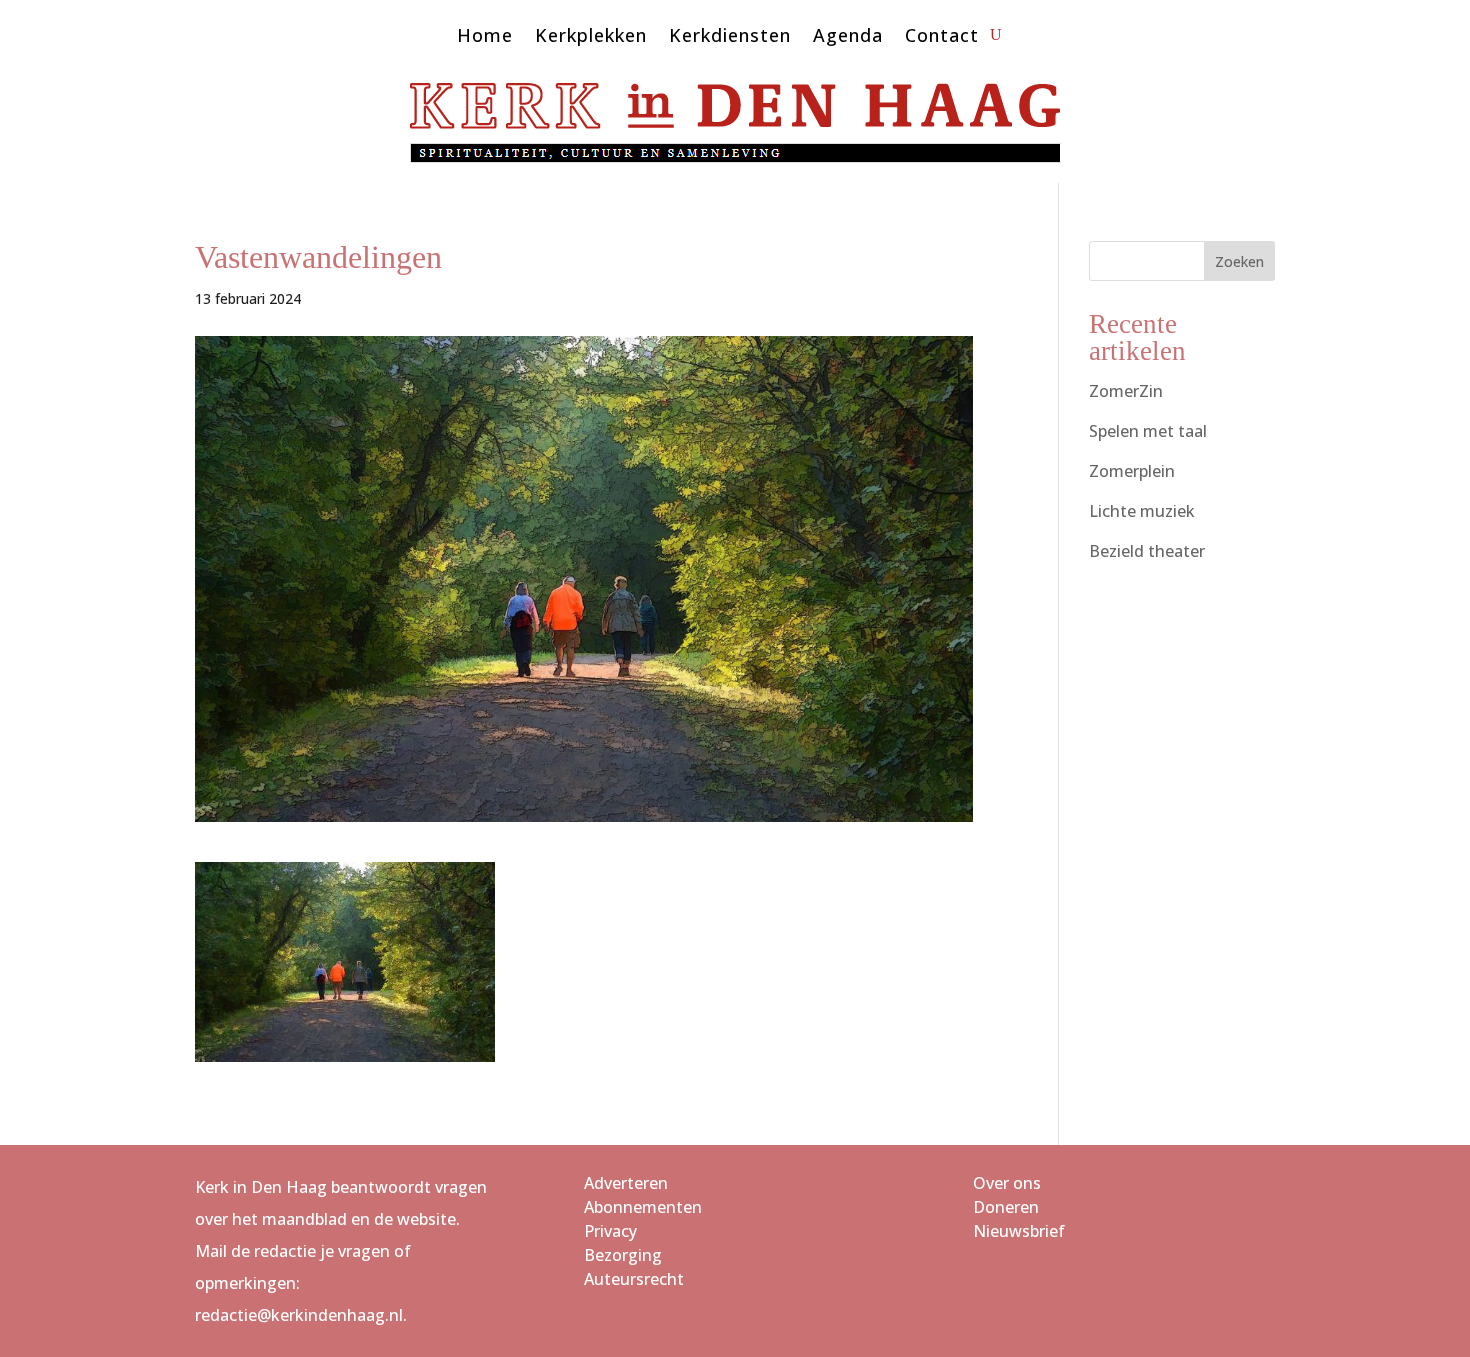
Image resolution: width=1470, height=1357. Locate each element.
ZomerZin (1126, 391)
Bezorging (623, 1255)
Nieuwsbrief (1019, 1231)
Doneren (1006, 1207)
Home (485, 37)
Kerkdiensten (730, 37)
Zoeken (1239, 261)
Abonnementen (643, 1207)
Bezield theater (1147, 551)
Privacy (610, 1231)
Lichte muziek (1142, 511)
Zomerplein (1132, 471)
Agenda (848, 37)
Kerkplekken (591, 37)
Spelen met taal (1148, 431)
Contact (942, 37)
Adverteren (626, 1183)
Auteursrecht (634, 1279)
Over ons (1007, 1183)
